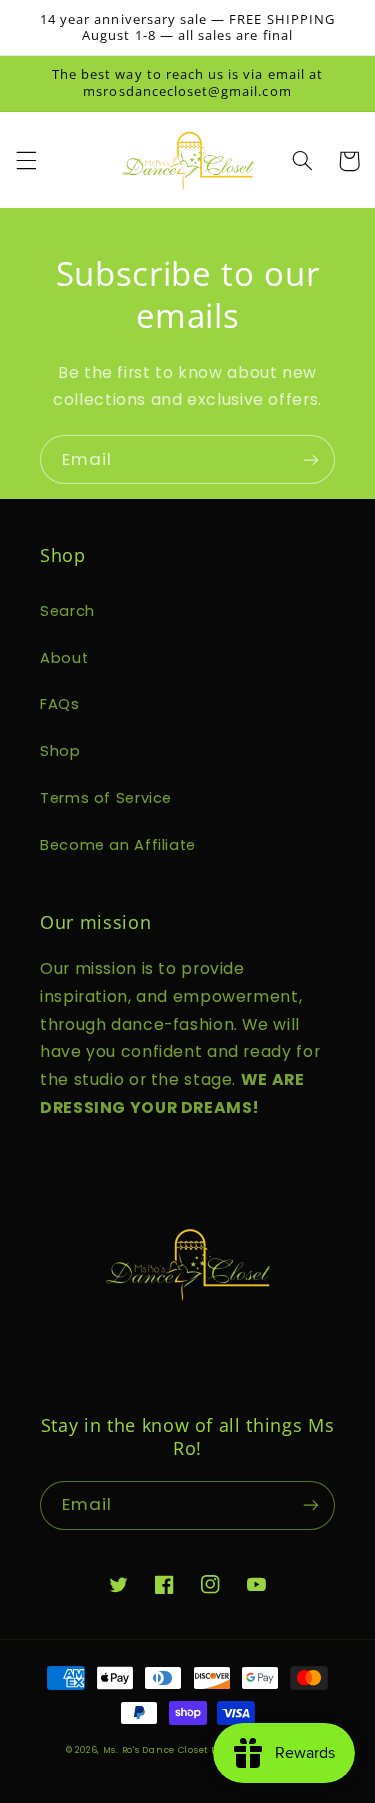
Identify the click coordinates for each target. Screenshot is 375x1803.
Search (67, 611)
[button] (26, 161)
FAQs (60, 704)
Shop (60, 751)
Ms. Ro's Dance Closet (157, 1750)
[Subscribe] (311, 459)
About (64, 658)
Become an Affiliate (118, 845)
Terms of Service (106, 798)
